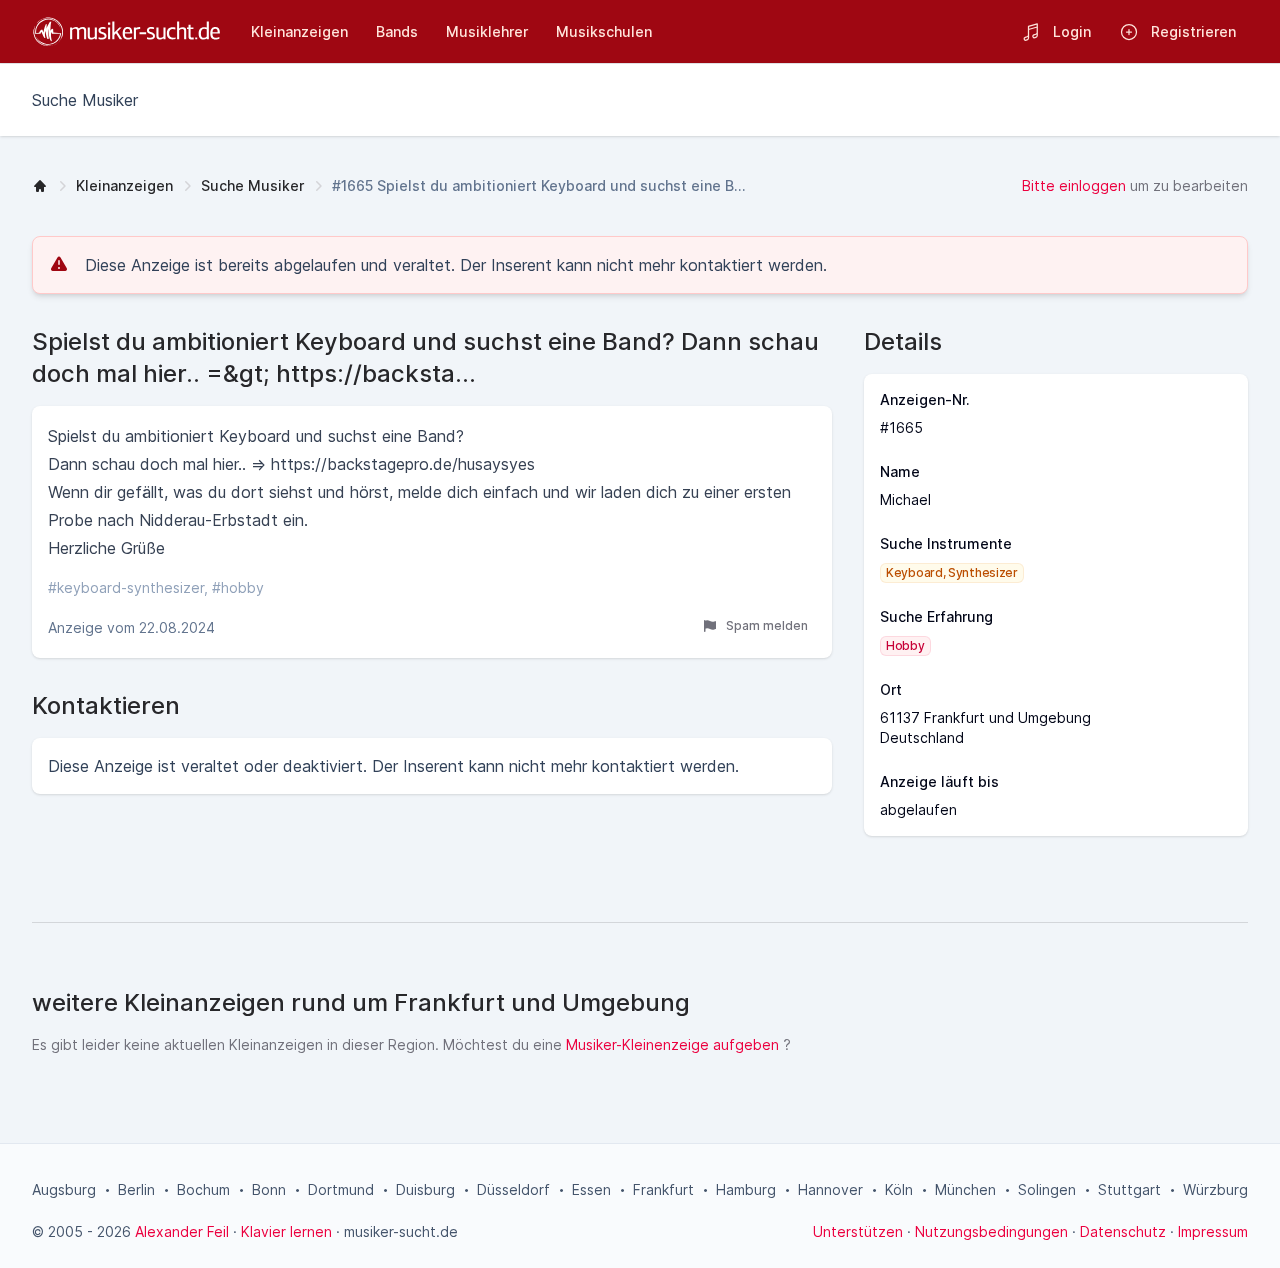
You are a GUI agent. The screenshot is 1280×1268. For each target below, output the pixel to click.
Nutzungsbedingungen (991, 1231)
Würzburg (1215, 1189)
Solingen (1047, 1189)
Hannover (830, 1189)
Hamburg (746, 1189)
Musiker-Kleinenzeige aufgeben (672, 1044)
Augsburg (64, 1189)
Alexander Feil (182, 1231)
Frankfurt (663, 1189)
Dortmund (341, 1189)
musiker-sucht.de (401, 1231)
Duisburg (425, 1189)
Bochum (203, 1189)
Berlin (136, 1189)
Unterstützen (858, 1231)
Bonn (269, 1189)
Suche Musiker (252, 185)
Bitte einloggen (1074, 185)
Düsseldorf (513, 1189)
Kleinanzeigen (124, 185)
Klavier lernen (286, 1231)
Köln (899, 1189)
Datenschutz (1123, 1231)
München (965, 1189)
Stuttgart (1129, 1189)
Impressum (1213, 1231)
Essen (591, 1189)
